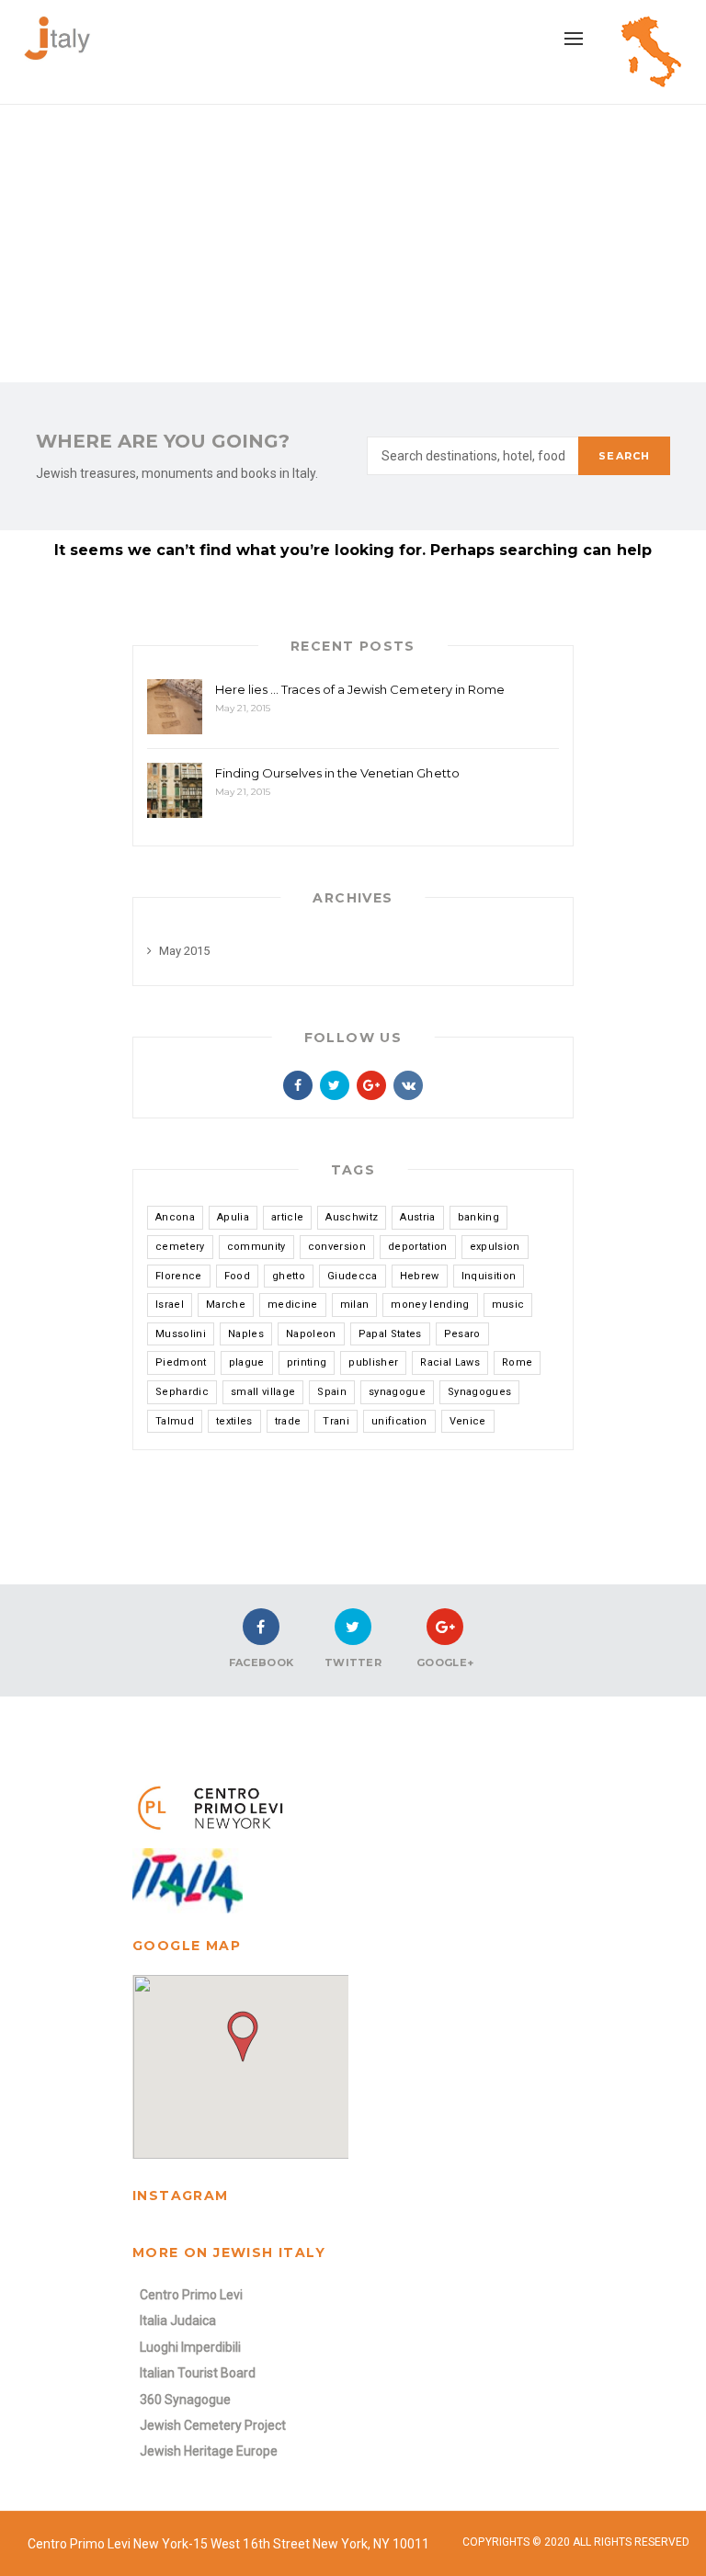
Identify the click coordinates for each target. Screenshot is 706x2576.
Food (237, 1276)
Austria (417, 1217)
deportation (418, 1247)
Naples (246, 1334)
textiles (234, 1421)
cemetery (180, 1247)
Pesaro (462, 1334)
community (256, 1247)
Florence (179, 1276)
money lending (430, 1305)
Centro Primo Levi (191, 2295)
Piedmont (181, 1362)
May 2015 (184, 951)
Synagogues (479, 1392)
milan (355, 1305)
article (287, 1217)
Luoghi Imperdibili (190, 2347)
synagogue (397, 1392)
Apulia (233, 1217)
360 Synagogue (185, 2400)
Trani (336, 1421)
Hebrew (420, 1276)
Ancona (175, 1217)
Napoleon (311, 1334)
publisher (373, 1362)
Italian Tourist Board (198, 2373)
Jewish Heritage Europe (209, 2451)
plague (247, 1362)
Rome (517, 1362)
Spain (332, 1392)
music (508, 1305)
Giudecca (353, 1276)
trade (288, 1421)
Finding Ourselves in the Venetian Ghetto (337, 773)
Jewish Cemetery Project (213, 2425)
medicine (293, 1305)
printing (307, 1362)
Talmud (175, 1421)
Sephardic (182, 1392)
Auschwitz (352, 1217)
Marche (226, 1305)
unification (399, 1421)
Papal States (390, 1334)
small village (263, 1392)
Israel (170, 1305)
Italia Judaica (178, 2321)
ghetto (289, 1276)
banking (478, 1217)
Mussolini (181, 1334)
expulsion (495, 1247)
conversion (337, 1247)
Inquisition (489, 1276)
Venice (468, 1421)
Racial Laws (450, 1362)
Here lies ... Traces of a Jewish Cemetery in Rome (360, 689)
